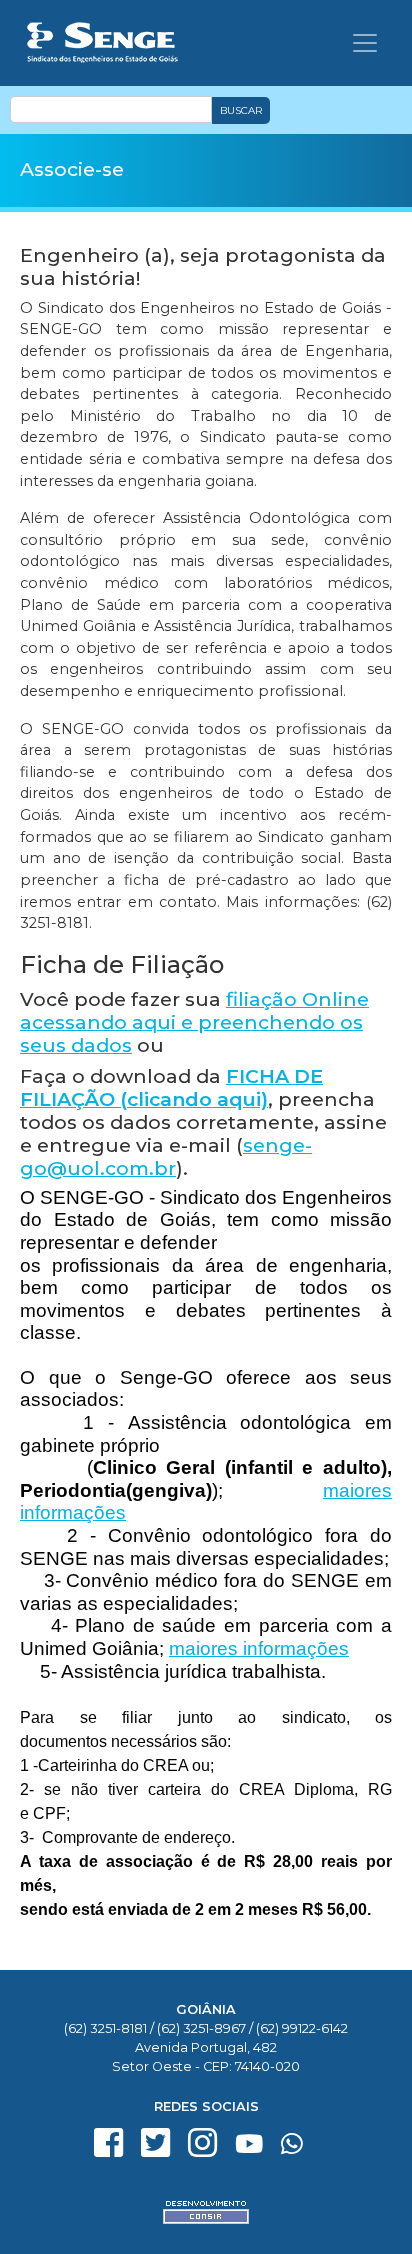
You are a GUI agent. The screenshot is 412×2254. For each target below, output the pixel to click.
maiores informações (259, 1648)
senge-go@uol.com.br (166, 1156)
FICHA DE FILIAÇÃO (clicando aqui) (171, 1087)
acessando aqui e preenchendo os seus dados (194, 1022)
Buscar (241, 110)
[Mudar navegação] (365, 43)
